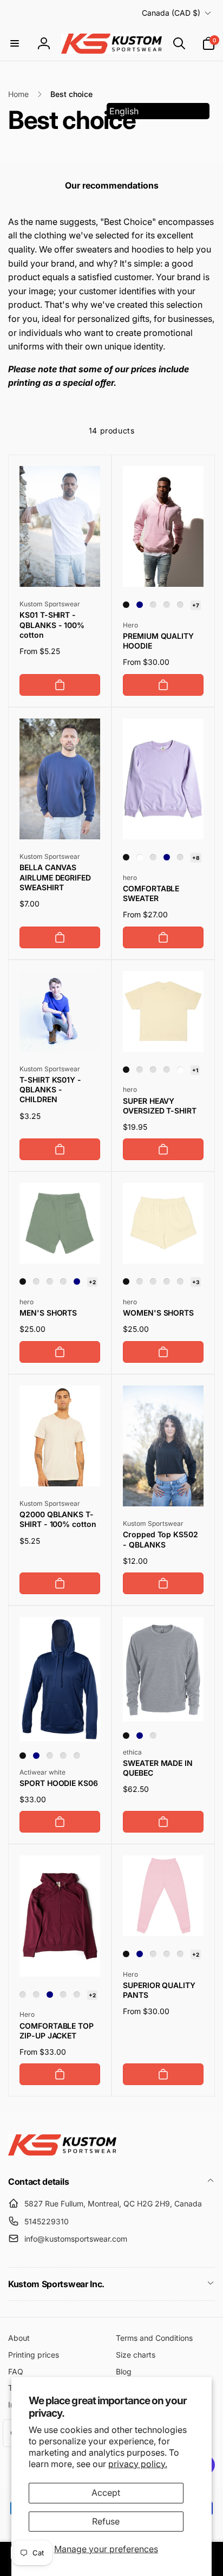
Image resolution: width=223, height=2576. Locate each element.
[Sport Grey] (63, 1756)
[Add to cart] (60, 685)
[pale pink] (180, 1954)
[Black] (126, 605)
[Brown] (36, 1995)
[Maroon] (167, 605)
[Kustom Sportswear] (62, 2152)
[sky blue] (63, 1281)
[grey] (140, 1070)
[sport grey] (180, 857)
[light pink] (180, 1281)
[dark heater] (153, 857)
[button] (15, 43)
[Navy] (140, 605)
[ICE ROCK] (167, 1070)
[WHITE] (180, 1070)
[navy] (77, 1281)
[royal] (77, 1756)
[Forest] (180, 605)
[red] (153, 605)
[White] (140, 857)
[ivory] (153, 1070)
